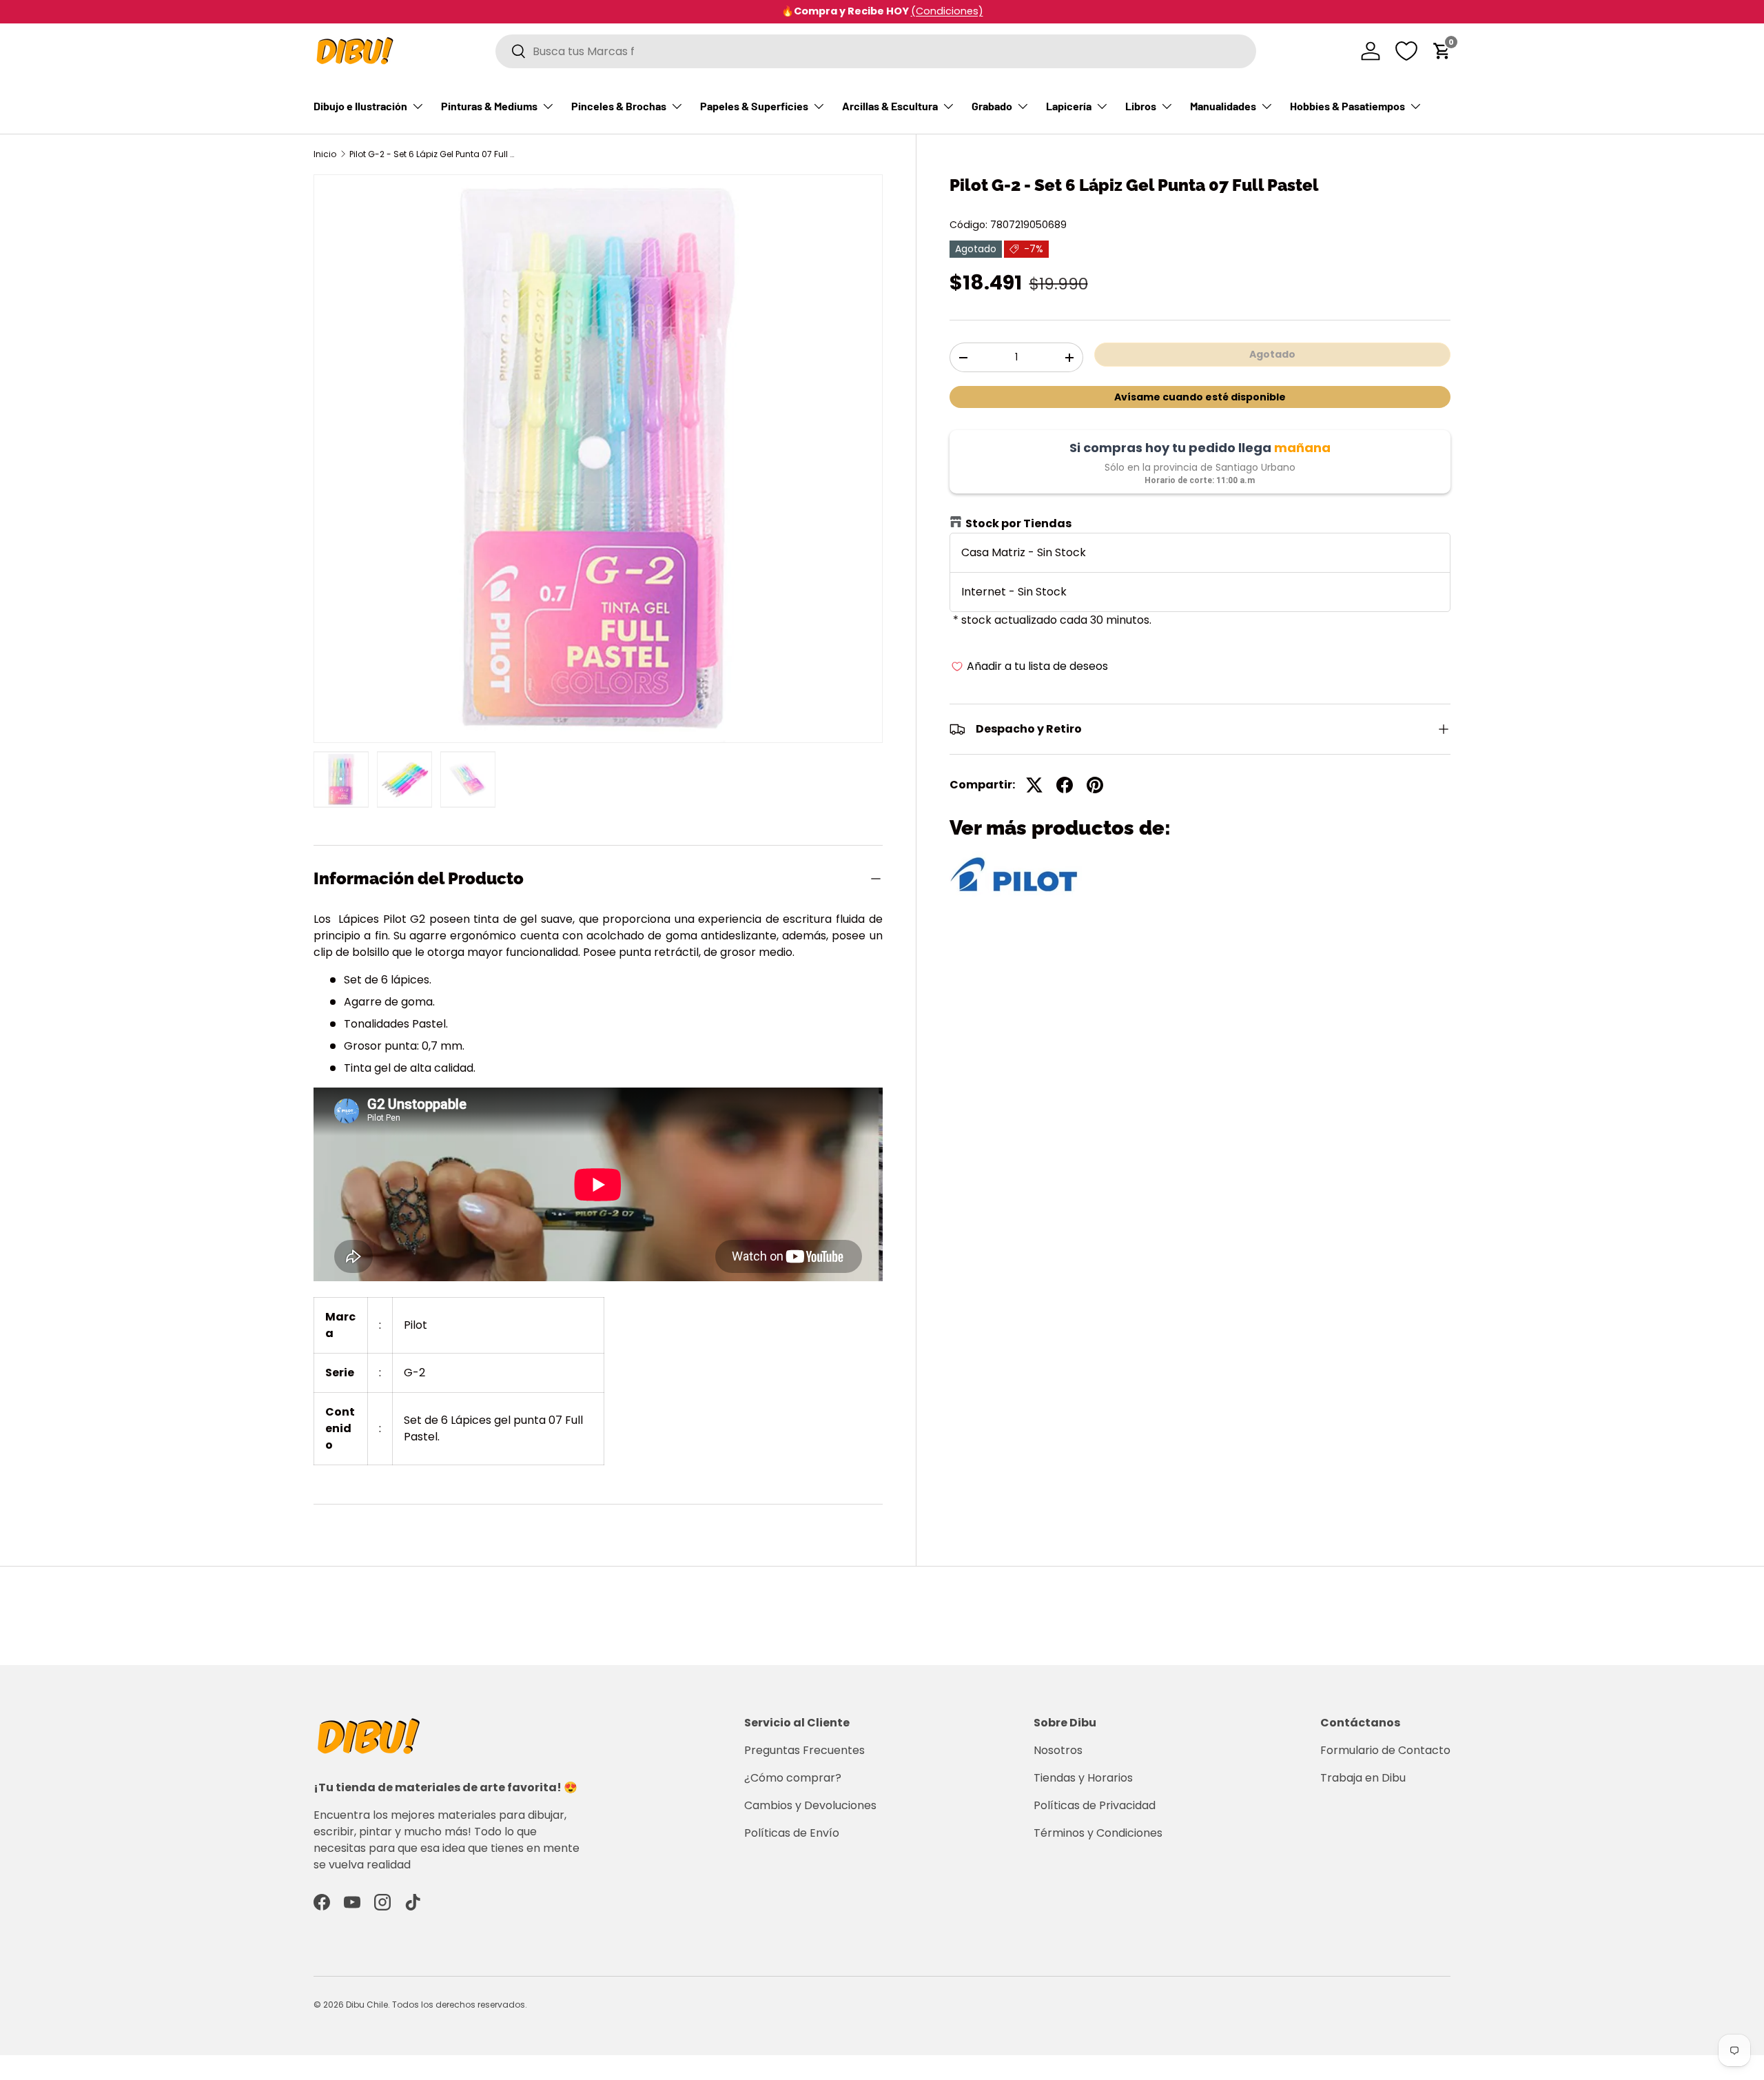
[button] (1442, 51)
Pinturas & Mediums (489, 106)
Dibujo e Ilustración (360, 106)
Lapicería (1069, 106)
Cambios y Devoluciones (810, 1805)
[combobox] (876, 51)
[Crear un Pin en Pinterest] (1095, 785)
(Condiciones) (947, 11)
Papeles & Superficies (754, 106)
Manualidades (1223, 106)
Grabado (992, 106)
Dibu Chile (367, 2005)
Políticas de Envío (792, 1833)
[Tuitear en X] (1034, 785)
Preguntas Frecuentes (804, 1750)
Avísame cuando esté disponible (1200, 397)
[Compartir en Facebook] (1065, 785)
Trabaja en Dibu (1363, 1778)
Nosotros (1058, 1750)
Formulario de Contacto (1385, 1750)
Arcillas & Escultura (890, 106)
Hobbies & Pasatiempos (1347, 106)
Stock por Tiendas (1018, 523)
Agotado (1272, 354)
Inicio (325, 154)
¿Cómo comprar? (793, 1778)
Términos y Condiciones (1098, 1833)
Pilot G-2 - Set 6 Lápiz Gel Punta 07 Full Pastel (432, 154)
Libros (1141, 106)
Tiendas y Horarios (1083, 1778)
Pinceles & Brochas (619, 106)
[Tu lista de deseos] (1406, 51)
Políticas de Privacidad (1095, 1805)
